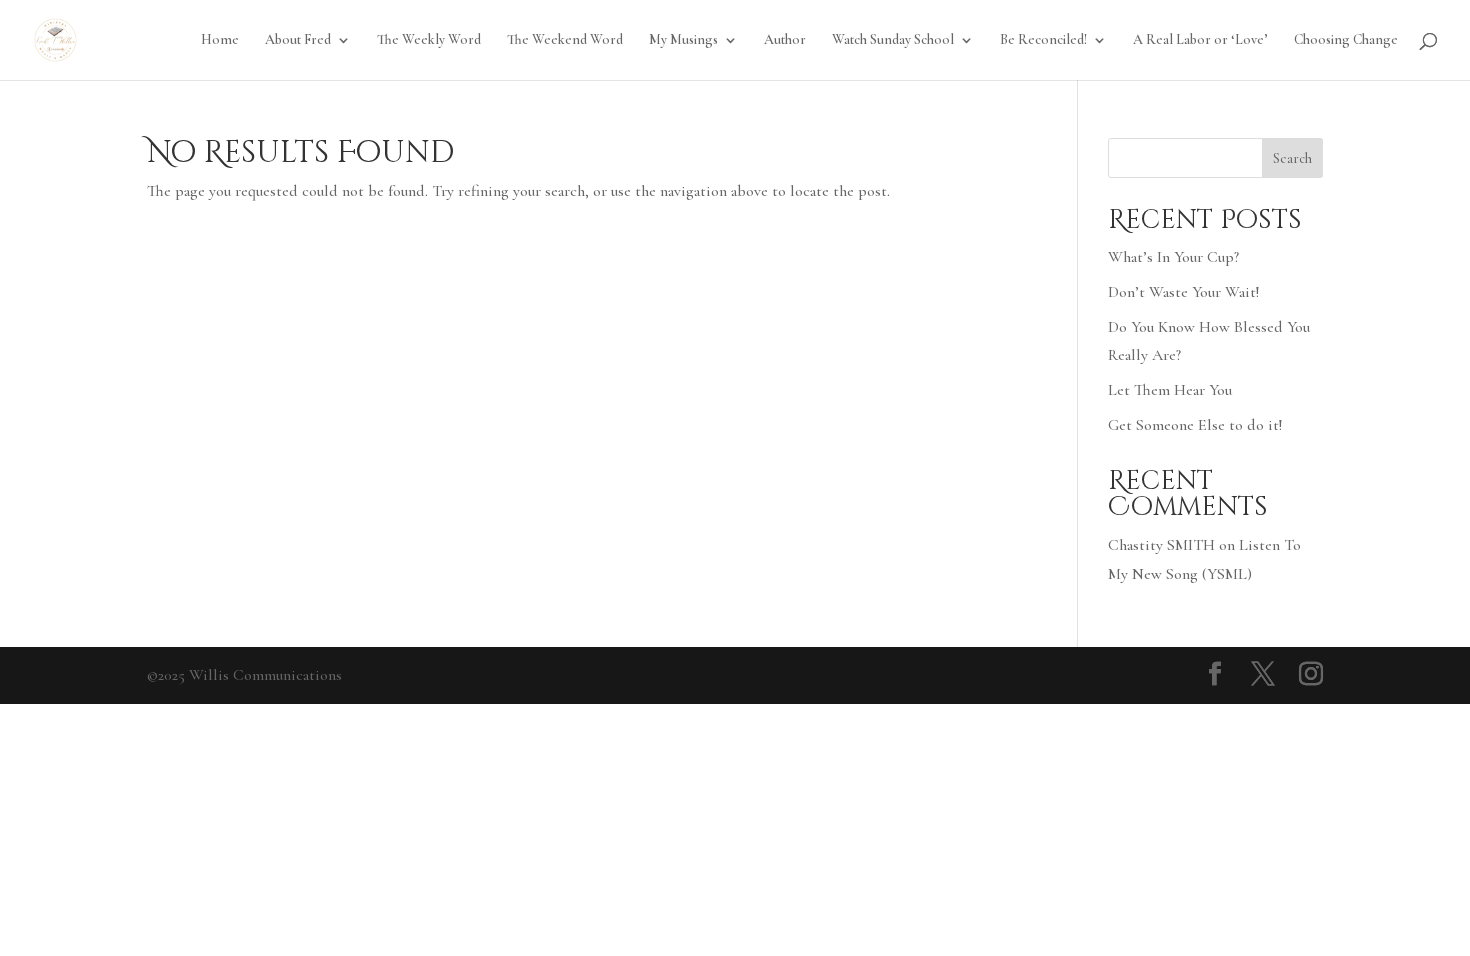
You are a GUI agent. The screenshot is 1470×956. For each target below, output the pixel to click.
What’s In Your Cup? (1173, 257)
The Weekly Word (429, 40)
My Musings (683, 40)
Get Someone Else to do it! (1195, 425)
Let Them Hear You (1170, 390)
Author (785, 40)
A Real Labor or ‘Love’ (1200, 40)
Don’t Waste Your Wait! (1183, 292)
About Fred (298, 40)
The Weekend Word (565, 40)
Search (1292, 158)
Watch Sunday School (893, 40)
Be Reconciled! (1043, 40)
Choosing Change (1346, 40)
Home (220, 40)
